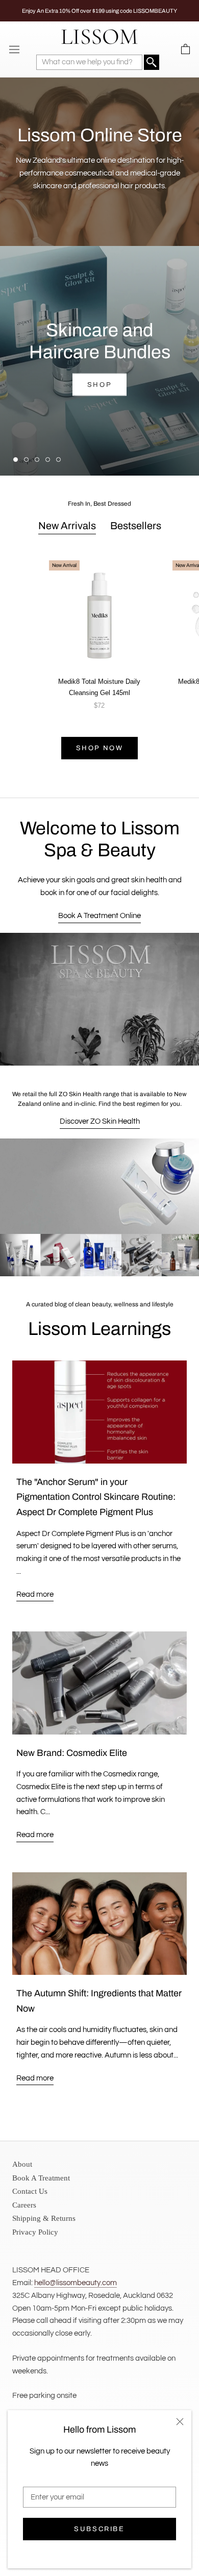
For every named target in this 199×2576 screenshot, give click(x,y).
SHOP (99, 385)
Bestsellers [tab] (136, 526)
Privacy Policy (35, 2232)
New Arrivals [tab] (67, 526)
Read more (35, 1594)
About (22, 2164)
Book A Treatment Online (99, 916)
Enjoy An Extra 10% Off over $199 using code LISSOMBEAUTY (99, 11)
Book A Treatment (41, 2178)
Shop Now (100, 748)
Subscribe (99, 2529)
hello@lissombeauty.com (76, 2283)
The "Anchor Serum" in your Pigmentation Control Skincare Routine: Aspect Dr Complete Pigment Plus (96, 1497)
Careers (24, 2205)
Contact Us (30, 2191)
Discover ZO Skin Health (100, 1121)
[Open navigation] (14, 49)
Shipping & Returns (44, 2218)
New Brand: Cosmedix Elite (72, 1753)
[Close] (180, 2422)
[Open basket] (185, 49)
